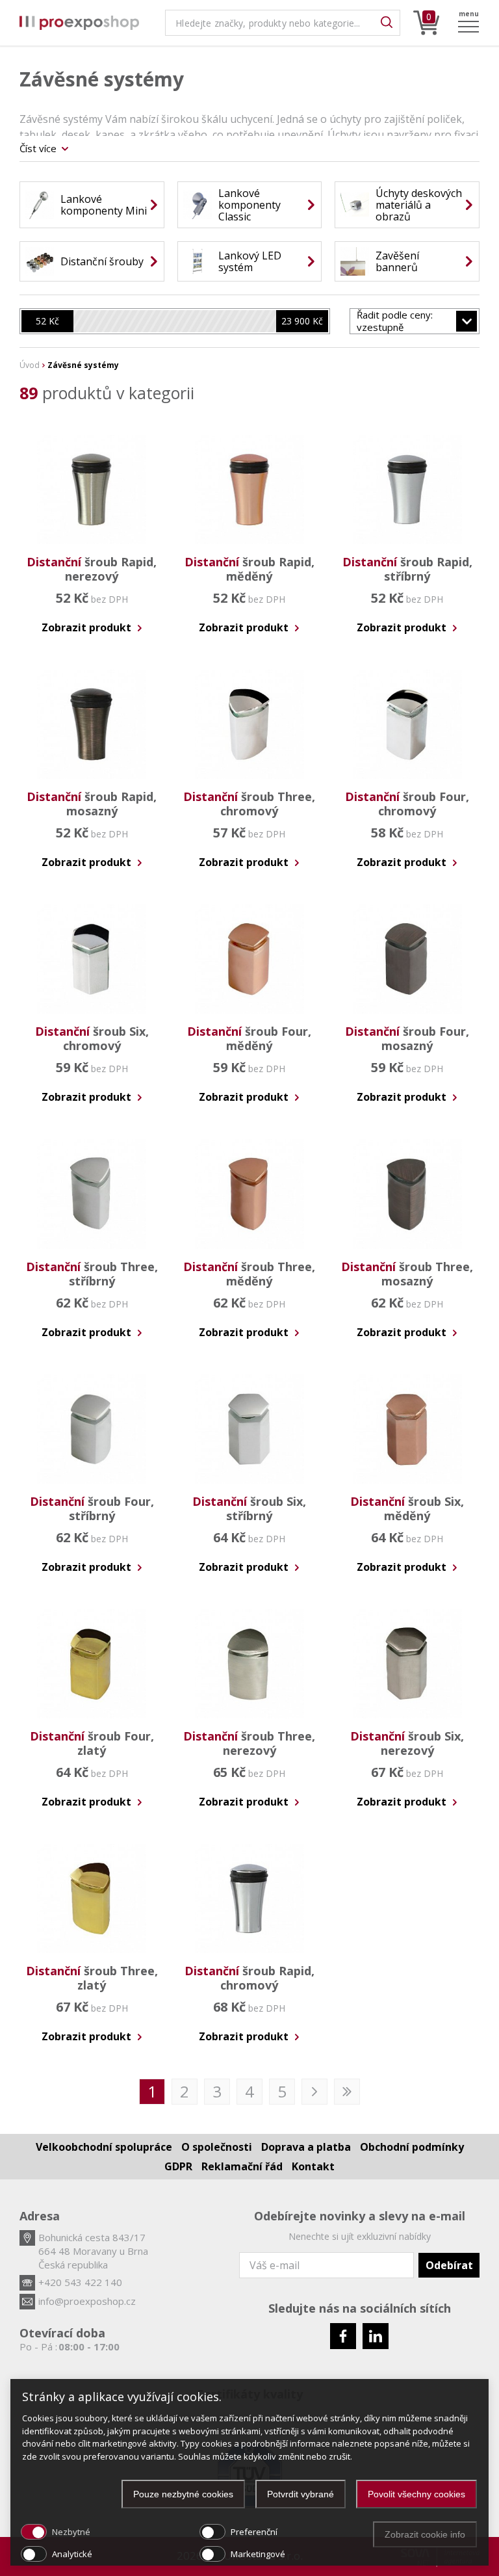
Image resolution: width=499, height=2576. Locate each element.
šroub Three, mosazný (407, 1274)
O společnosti (217, 2147)
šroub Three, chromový (249, 804)
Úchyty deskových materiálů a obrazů (419, 205)
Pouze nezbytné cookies (183, 2494)
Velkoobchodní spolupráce (104, 2147)
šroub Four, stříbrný (92, 1508)
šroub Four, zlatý (92, 1743)
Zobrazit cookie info (425, 2534)
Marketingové (258, 2554)
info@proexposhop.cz (87, 2301)
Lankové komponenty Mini (104, 205)
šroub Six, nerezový (407, 1743)
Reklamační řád (242, 2166)
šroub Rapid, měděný (249, 569)
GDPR (178, 2166)
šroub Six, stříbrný (249, 1508)
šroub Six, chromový (92, 1038)
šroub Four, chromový (407, 804)
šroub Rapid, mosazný (92, 804)
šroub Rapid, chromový (249, 1978)
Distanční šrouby (102, 261)
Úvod (30, 365)
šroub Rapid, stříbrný (407, 569)
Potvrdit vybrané (301, 2494)
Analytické (72, 2554)
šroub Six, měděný (407, 1508)
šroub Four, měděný (249, 1038)
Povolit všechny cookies (416, 2494)
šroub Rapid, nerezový (92, 569)
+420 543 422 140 (80, 2282)
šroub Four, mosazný (407, 1038)
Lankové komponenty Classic (249, 205)
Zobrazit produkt (88, 627)
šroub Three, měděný (249, 1274)
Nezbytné (71, 2532)
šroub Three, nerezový (249, 1743)
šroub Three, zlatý (92, 1978)
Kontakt (313, 2166)
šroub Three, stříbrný (92, 1274)
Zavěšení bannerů (397, 261)
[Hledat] (387, 23)
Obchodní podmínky (412, 2147)
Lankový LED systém (250, 261)
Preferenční (254, 2532)
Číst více (39, 148)
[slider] (47, 321)
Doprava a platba (306, 2147)
